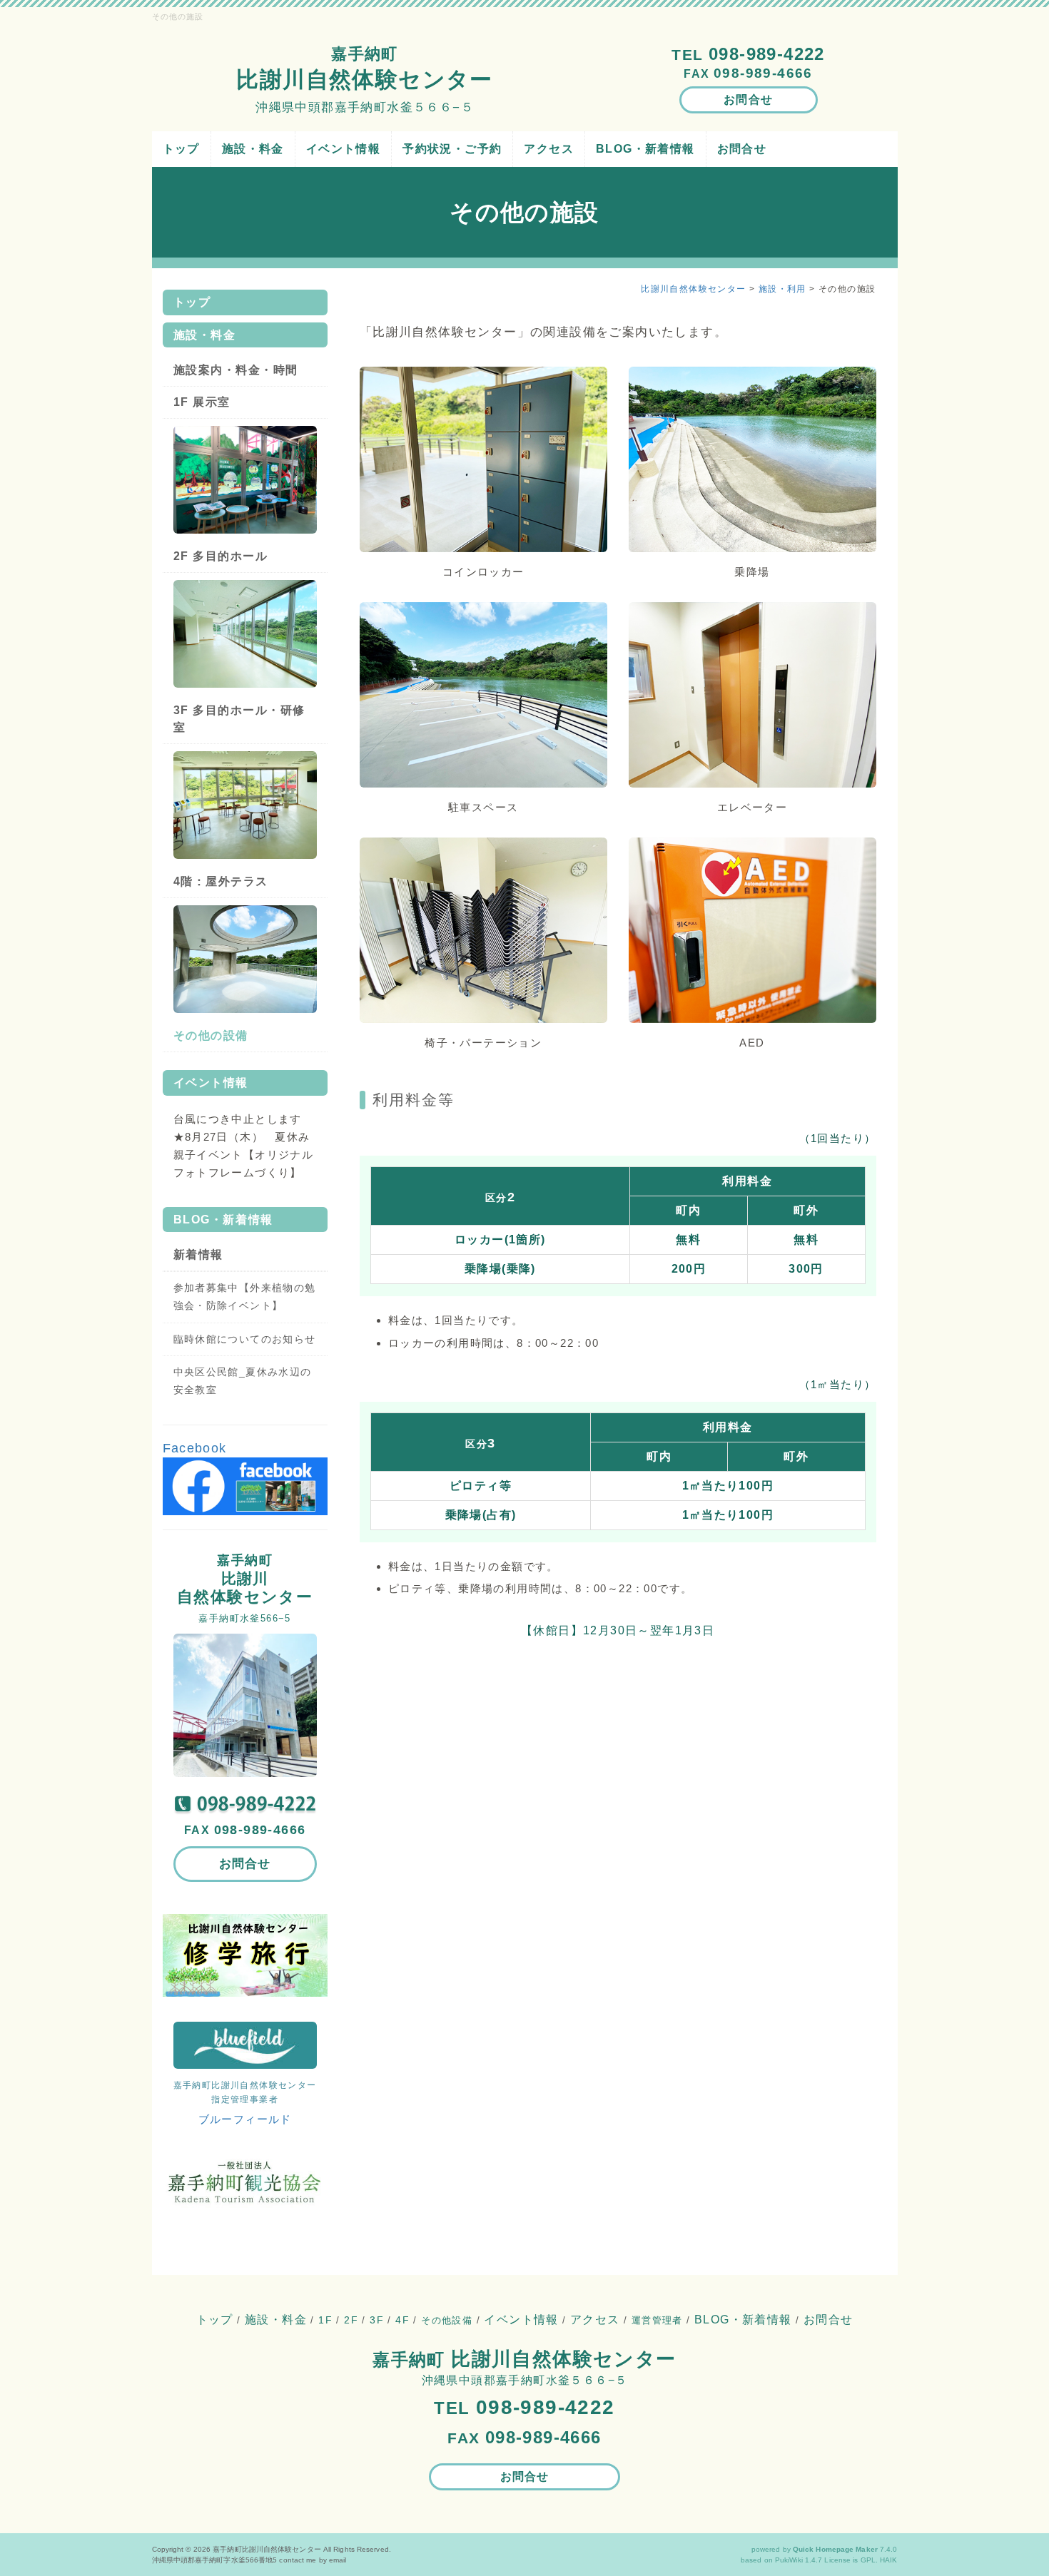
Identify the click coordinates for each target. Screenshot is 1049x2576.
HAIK (888, 2560)
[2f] (245, 633)
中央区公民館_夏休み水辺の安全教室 (243, 1381)
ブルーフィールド (245, 2119)
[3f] (245, 804)
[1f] (245, 479)
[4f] (245, 958)
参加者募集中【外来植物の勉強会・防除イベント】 (245, 1297)
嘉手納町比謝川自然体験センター (267, 2549)
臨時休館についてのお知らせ (245, 1339)
